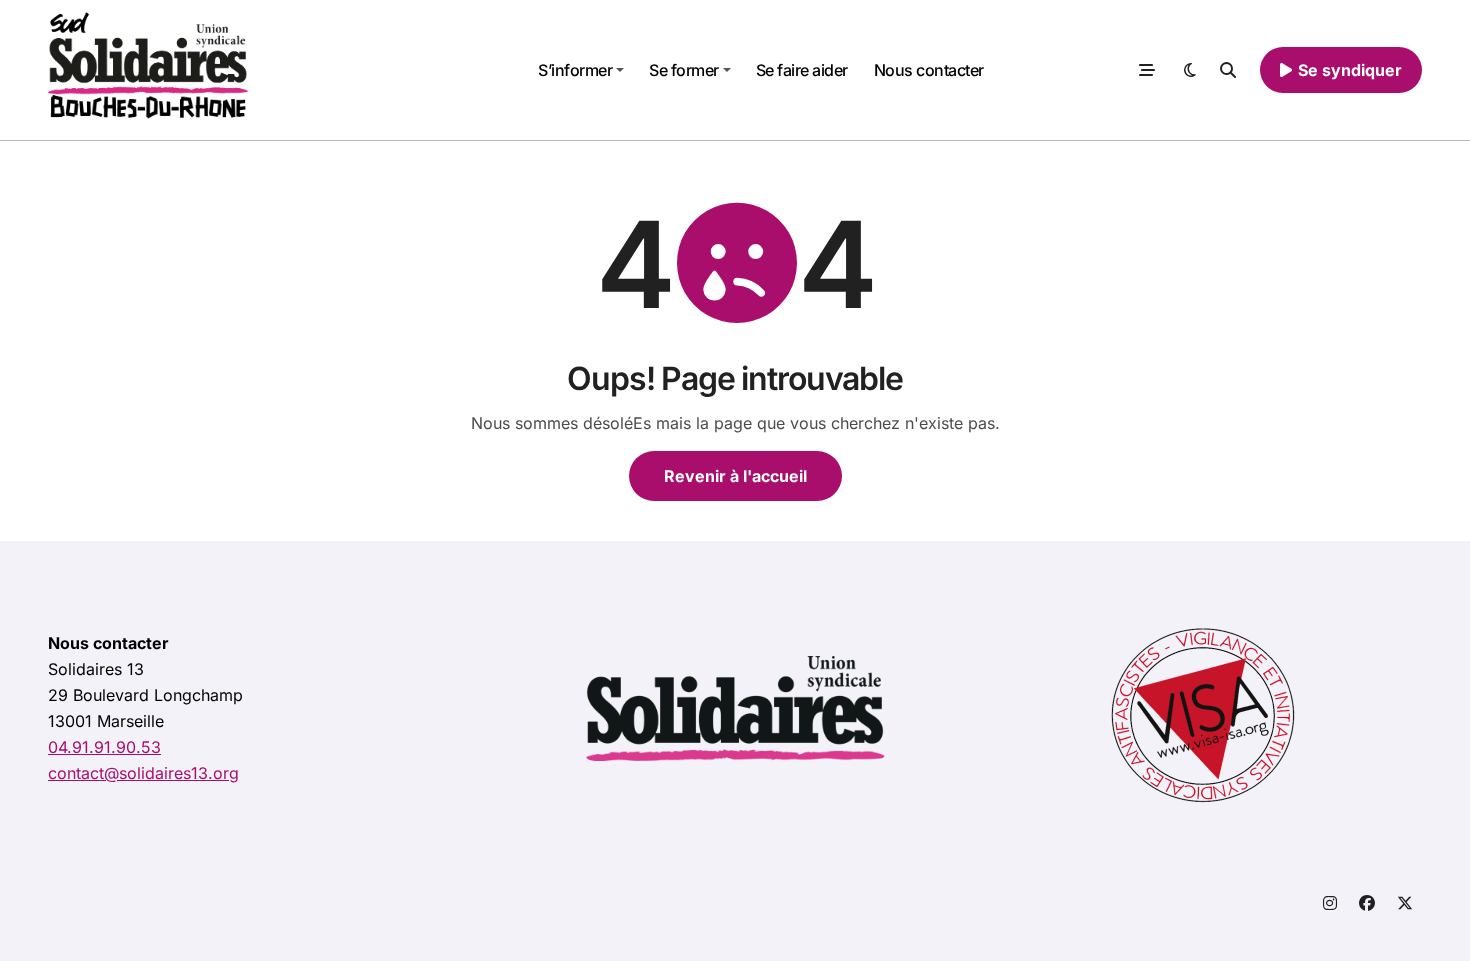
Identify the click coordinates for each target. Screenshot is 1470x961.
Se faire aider (802, 70)
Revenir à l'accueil (735, 476)
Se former (684, 70)
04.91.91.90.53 (104, 747)
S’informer (575, 70)
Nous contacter (929, 70)
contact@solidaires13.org (143, 773)
